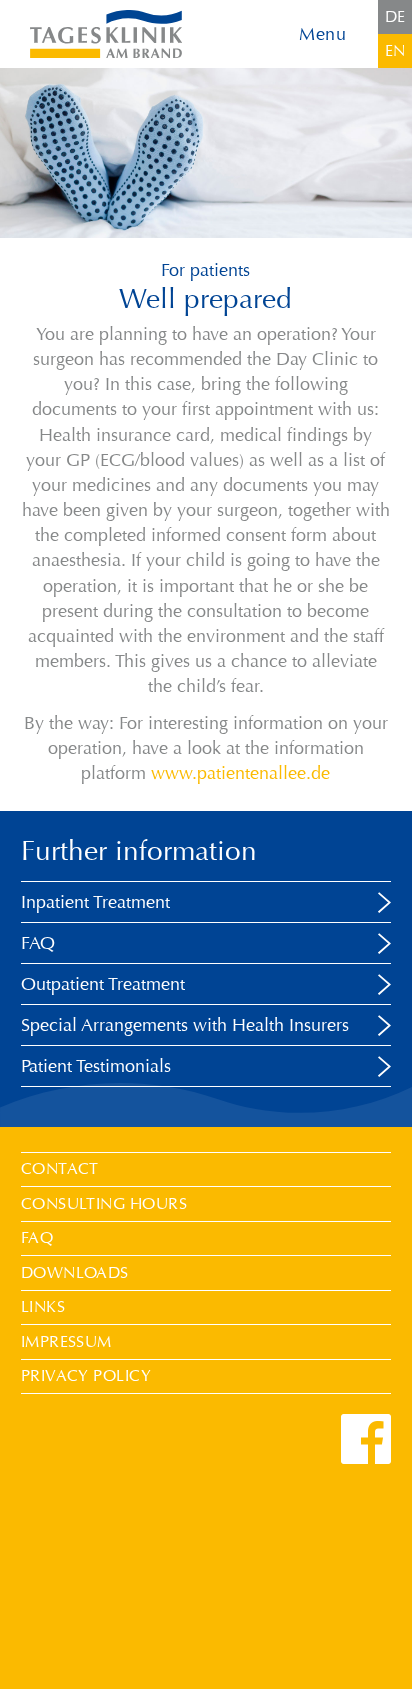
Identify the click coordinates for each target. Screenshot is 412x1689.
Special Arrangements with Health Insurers (185, 1025)
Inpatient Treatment (95, 902)
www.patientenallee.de (240, 773)
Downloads (75, 1272)
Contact (60, 1168)
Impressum (66, 1341)
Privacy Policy (86, 1375)
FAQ (38, 943)
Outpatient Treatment (103, 984)
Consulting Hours (104, 1203)
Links (43, 1306)
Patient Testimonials (96, 1066)
